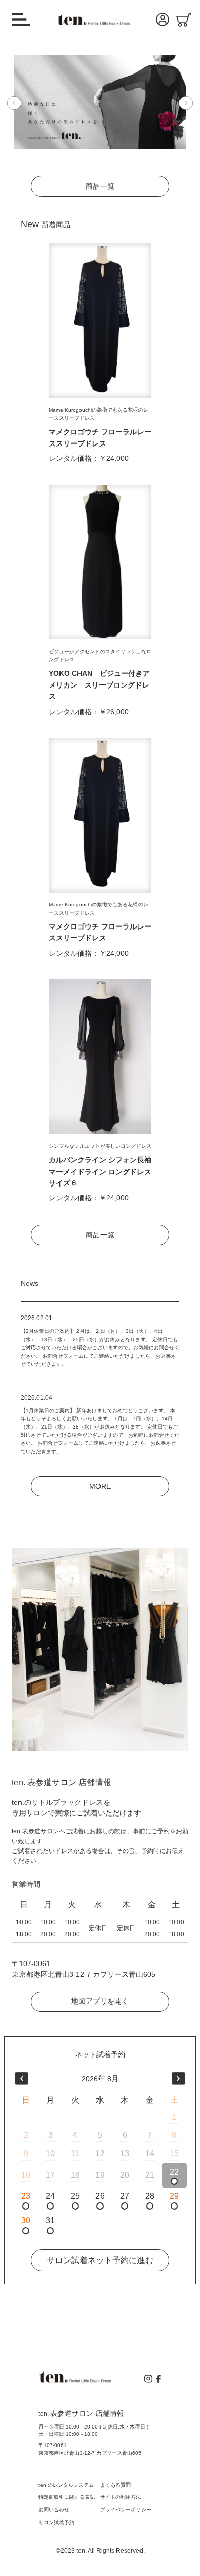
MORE (100, 1486)
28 (150, 2196)
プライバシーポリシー (126, 2509)
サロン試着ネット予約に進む (100, 2260)
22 (174, 2172)
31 (50, 2221)
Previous (25, 103)
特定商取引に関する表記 (67, 2497)
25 (75, 2196)
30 (26, 2221)
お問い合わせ (54, 2509)
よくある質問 (115, 2485)
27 (125, 2196)
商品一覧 (100, 186)
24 (50, 2196)
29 (174, 2196)
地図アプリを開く (100, 2001)
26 (100, 2196)
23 (26, 2196)
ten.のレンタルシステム (66, 2485)
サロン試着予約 (56, 2522)
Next (182, 103)
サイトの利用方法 (121, 2497)
